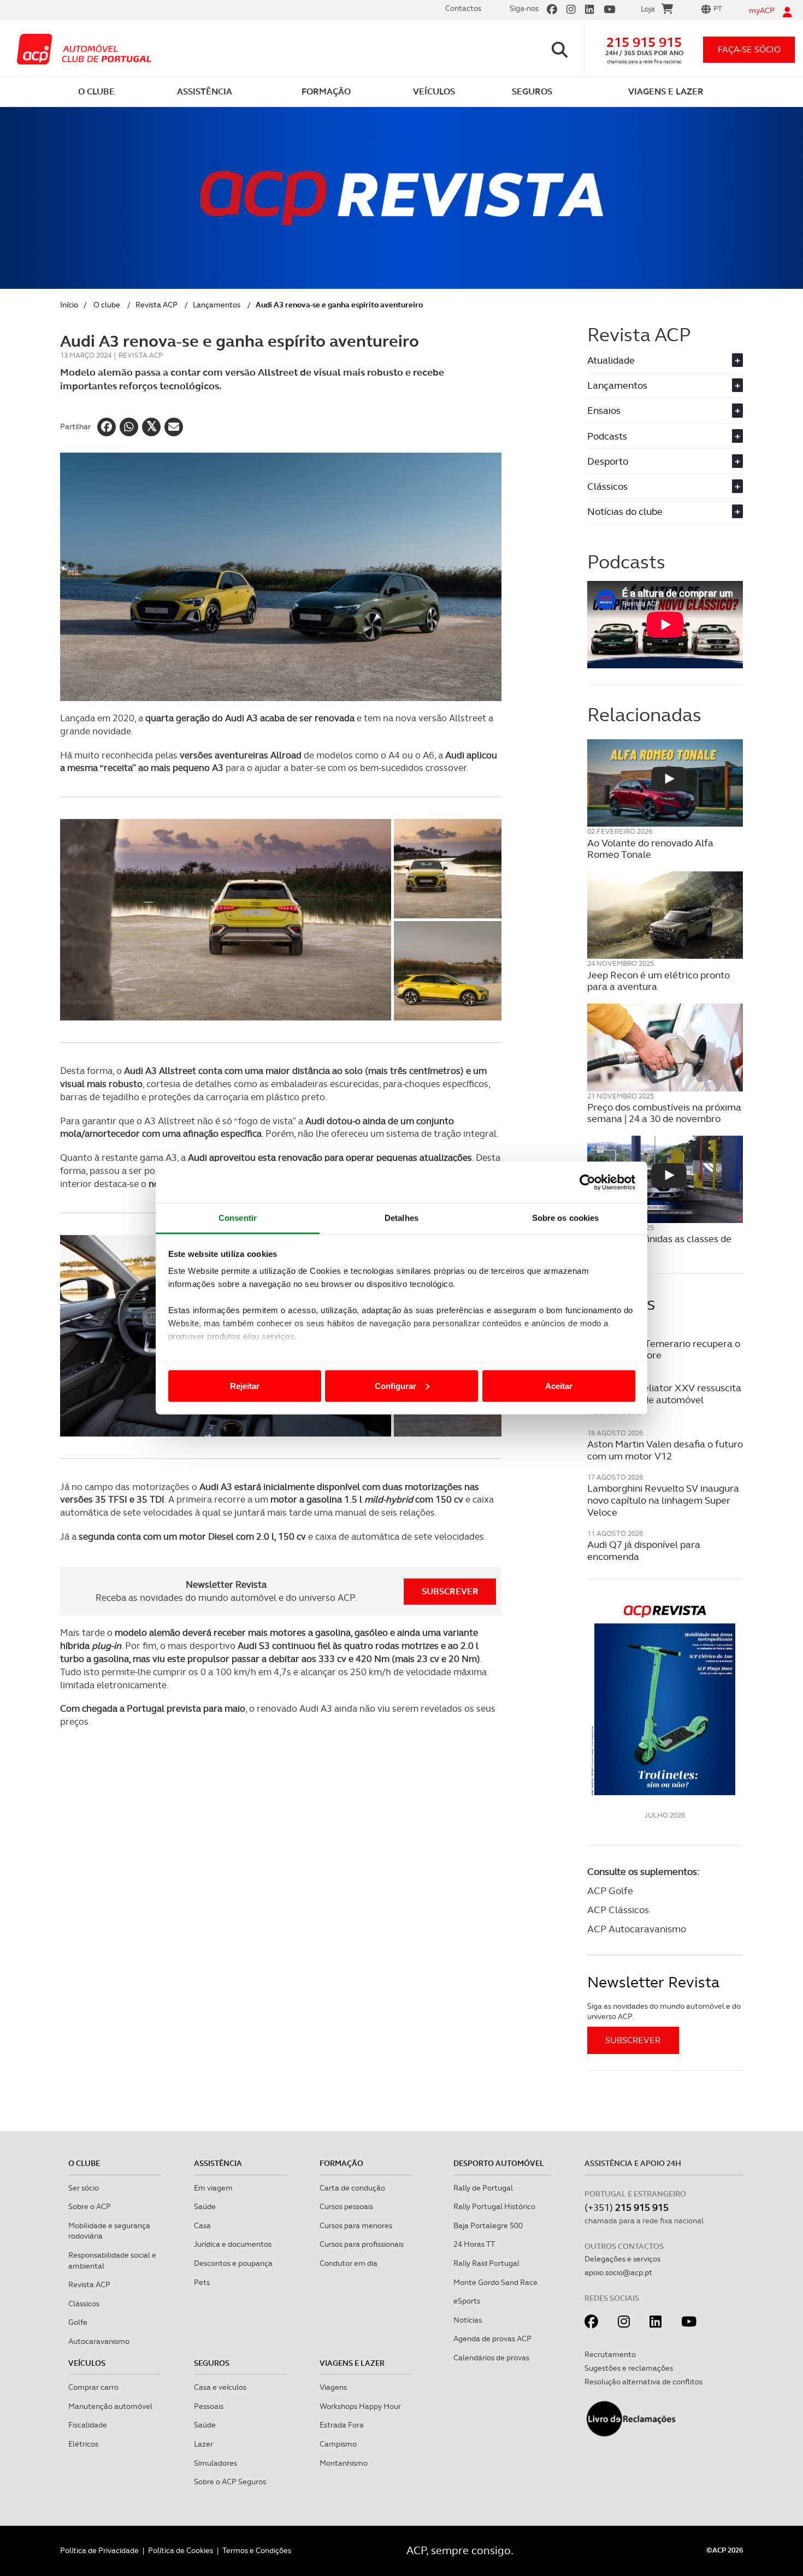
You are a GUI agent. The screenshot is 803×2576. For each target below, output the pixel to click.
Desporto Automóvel (499, 2163)
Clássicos (664, 486)
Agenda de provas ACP (492, 2338)
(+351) (627, 2207)
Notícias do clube (664, 511)
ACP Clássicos (618, 1910)
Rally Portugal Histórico (494, 2206)
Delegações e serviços (622, 2259)
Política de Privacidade (99, 2550)
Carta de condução (352, 2188)
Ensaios (664, 410)
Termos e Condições (257, 2550)
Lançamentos (217, 305)
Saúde (205, 2206)
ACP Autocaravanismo (637, 1929)
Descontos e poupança (233, 2263)
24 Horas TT (474, 2244)
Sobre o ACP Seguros (230, 2482)
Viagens (333, 2387)
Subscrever (450, 1591)
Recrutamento (610, 2354)
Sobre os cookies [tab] (566, 1218)
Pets (202, 2282)
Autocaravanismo (99, 2341)
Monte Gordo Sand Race (495, 2282)
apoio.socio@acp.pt (618, 2272)
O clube (107, 305)
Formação (341, 2163)
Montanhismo (344, 2463)
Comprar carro (93, 2387)
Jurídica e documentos (233, 2244)
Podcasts (664, 436)
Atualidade (664, 360)
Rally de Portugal (483, 2188)
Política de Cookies (181, 2550)
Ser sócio (84, 2188)
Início (69, 305)
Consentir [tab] (238, 1218)
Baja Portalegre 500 (488, 2225)
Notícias (468, 2320)
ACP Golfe (610, 1891)
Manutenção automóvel (110, 2406)
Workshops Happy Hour (360, 2406)
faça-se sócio (749, 49)
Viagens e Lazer (352, 2363)
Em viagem (213, 2188)
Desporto (664, 461)
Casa (202, 2225)
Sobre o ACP (90, 2206)
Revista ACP (157, 305)
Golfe (78, 2322)
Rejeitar (245, 1385)
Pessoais (209, 2406)
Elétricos (83, 2444)
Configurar (395, 1385)
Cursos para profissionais (362, 2244)
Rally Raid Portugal (486, 2263)
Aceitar (559, 1385)
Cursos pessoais (346, 2206)
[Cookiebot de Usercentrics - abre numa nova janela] (588, 1182)
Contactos (463, 8)
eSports (467, 2301)
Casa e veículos (220, 2387)
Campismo (338, 2444)
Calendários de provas (491, 2358)
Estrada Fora (342, 2425)
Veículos (87, 2363)
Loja (648, 9)
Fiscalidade (88, 2425)
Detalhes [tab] (401, 1218)
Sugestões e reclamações (629, 2368)
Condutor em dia (349, 2263)
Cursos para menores (356, 2225)
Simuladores (215, 2463)
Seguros (212, 2363)
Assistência (218, 2163)
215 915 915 (644, 42)
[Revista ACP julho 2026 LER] (665, 1699)
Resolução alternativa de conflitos (643, 2382)
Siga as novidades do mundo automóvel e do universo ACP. (664, 2011)
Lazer (203, 2444)
